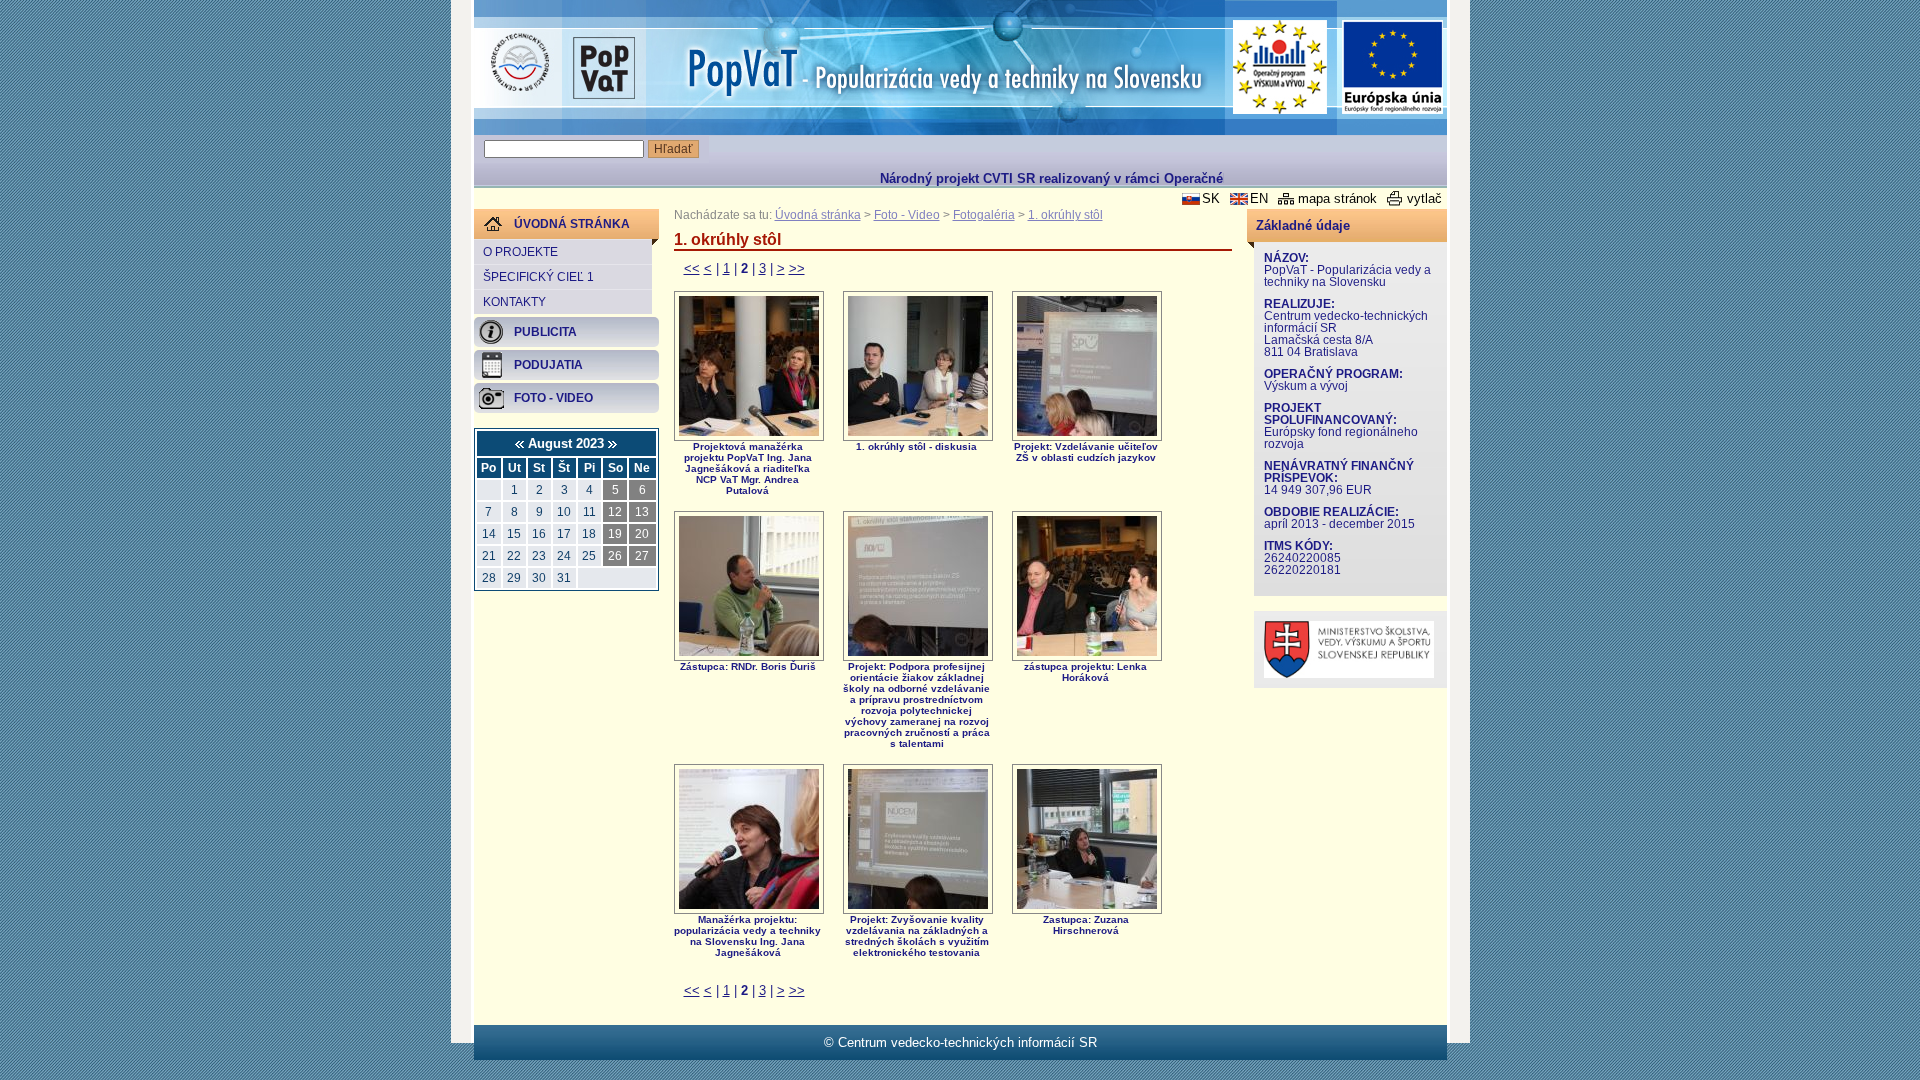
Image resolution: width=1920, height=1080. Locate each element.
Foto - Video (907, 215)
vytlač (1424, 198)
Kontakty (514, 302)
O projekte (520, 252)
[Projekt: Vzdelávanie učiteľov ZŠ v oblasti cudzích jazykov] (1087, 431)
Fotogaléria (984, 215)
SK (1211, 198)
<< (692, 268)
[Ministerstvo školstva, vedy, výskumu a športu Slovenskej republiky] (1349, 673)
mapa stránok (1337, 198)
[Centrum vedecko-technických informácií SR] (520, 63)
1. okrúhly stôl (1065, 215)
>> (797, 268)
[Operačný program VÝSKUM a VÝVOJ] (1280, 67)
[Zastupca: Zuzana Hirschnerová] (1087, 904)
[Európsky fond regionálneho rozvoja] (1393, 67)
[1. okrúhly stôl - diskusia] (918, 431)
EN (1259, 198)
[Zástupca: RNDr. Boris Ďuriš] (749, 651)
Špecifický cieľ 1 (538, 277)
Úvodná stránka (818, 215)
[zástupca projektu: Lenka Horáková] (1087, 651)
